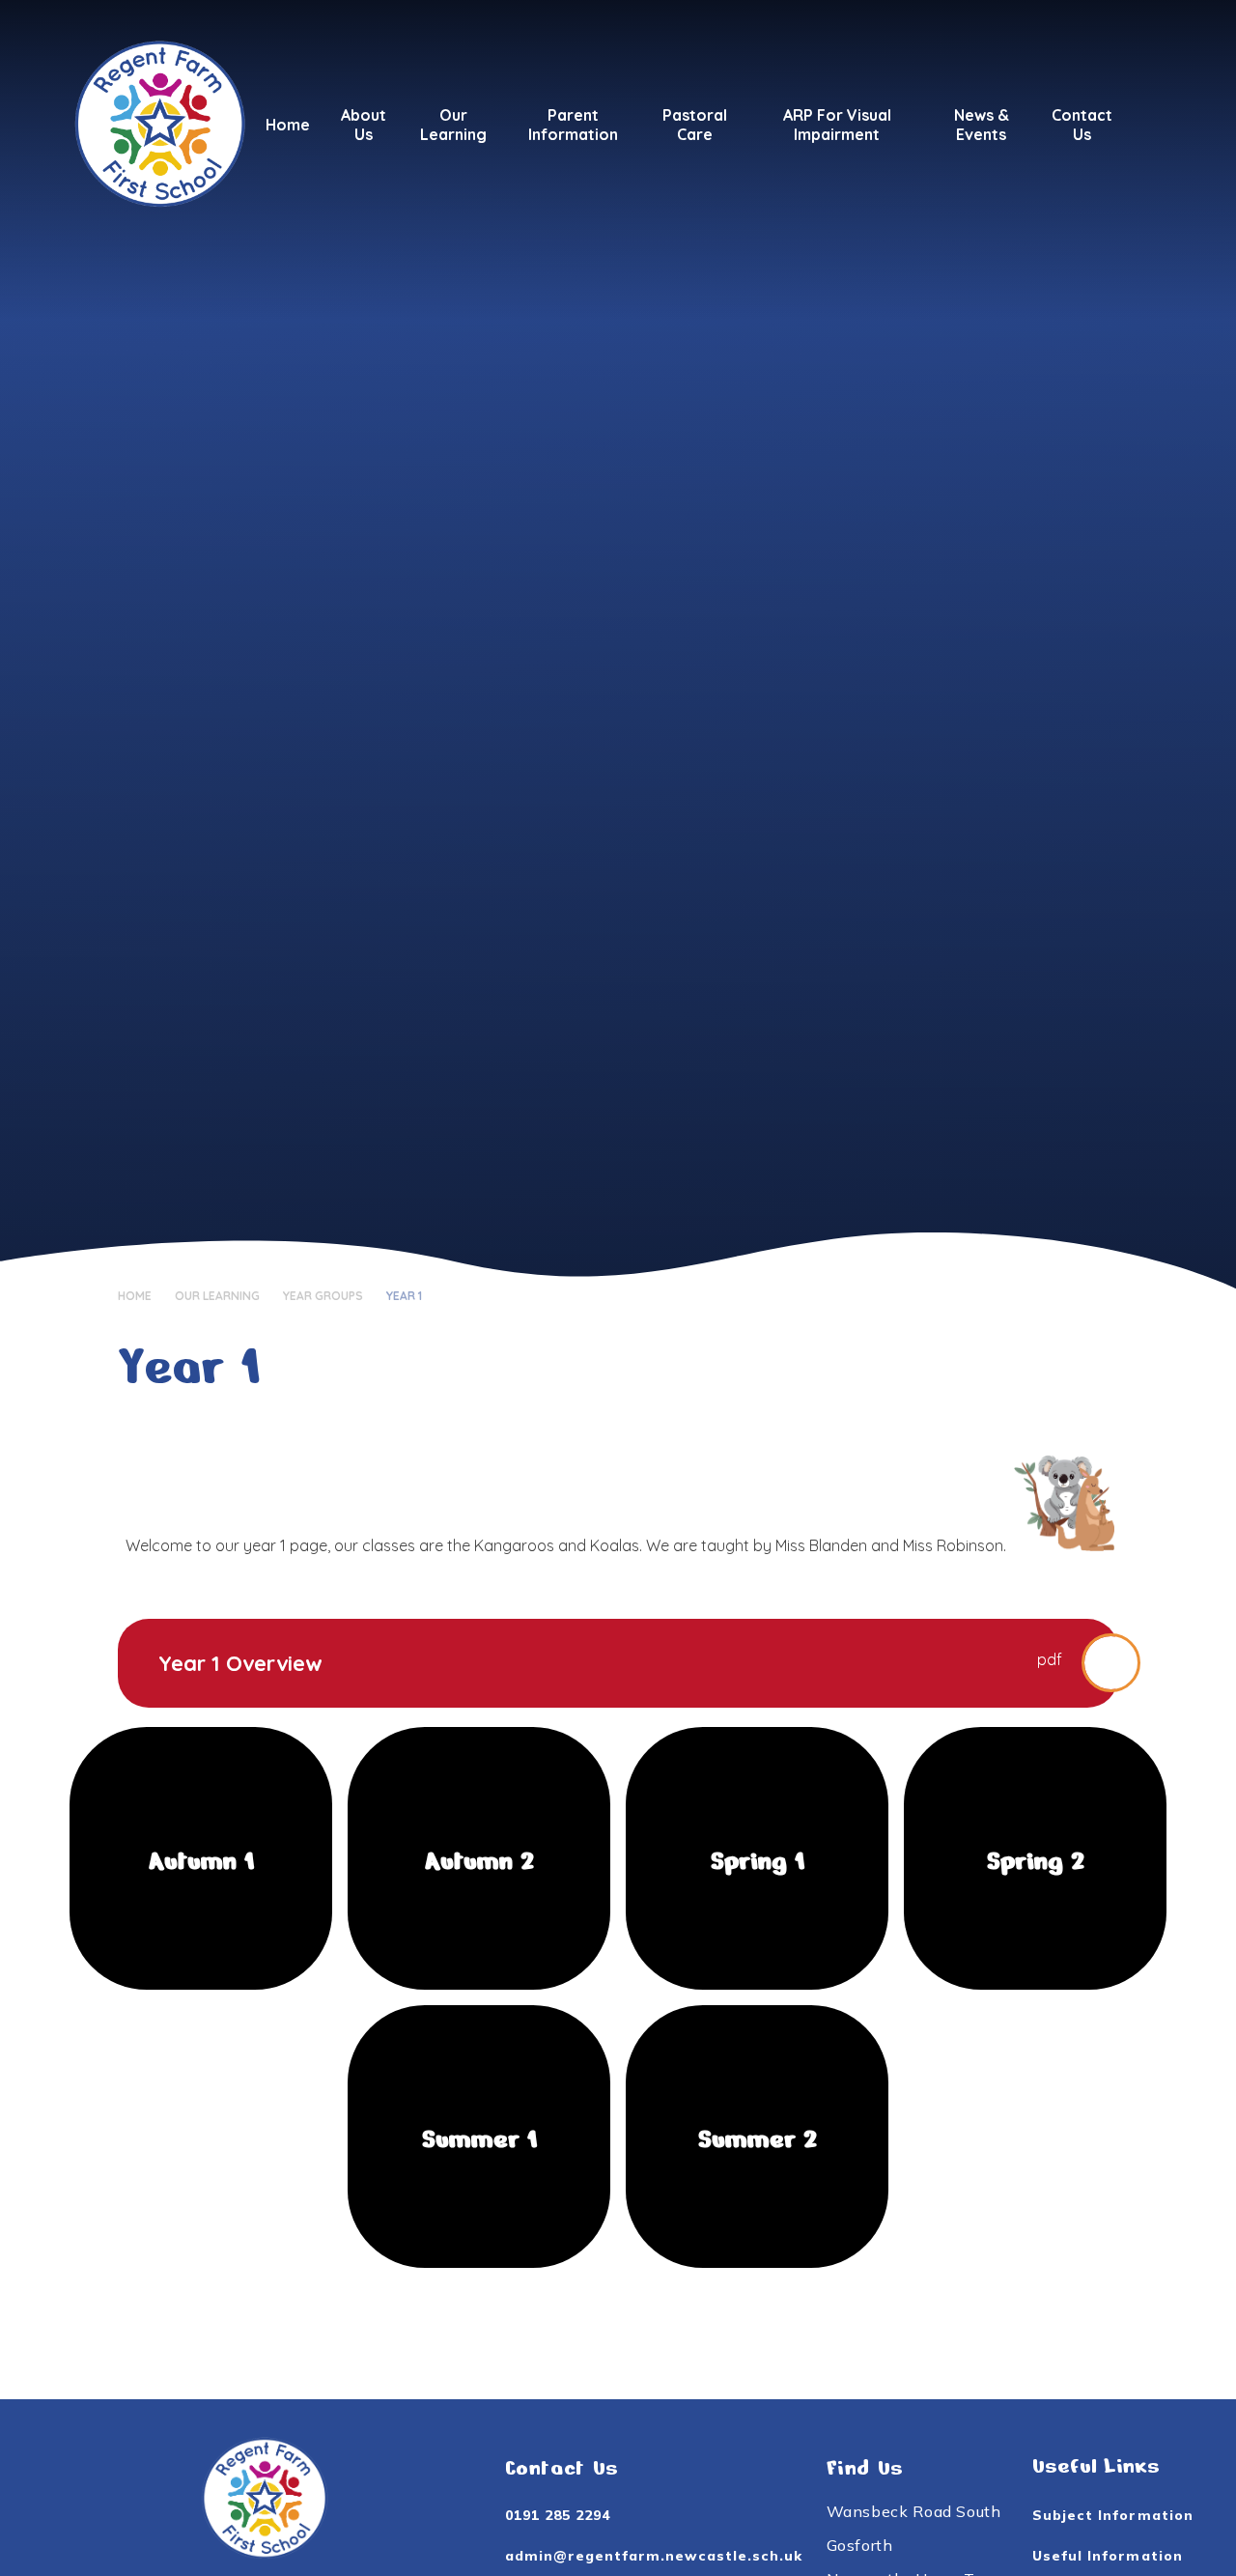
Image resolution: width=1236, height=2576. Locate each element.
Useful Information (1108, 2556)
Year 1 (404, 1296)
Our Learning (217, 1296)
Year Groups (323, 1296)
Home (135, 1296)
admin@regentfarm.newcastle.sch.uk (654, 2556)
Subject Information (1113, 2515)
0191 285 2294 (558, 2515)
